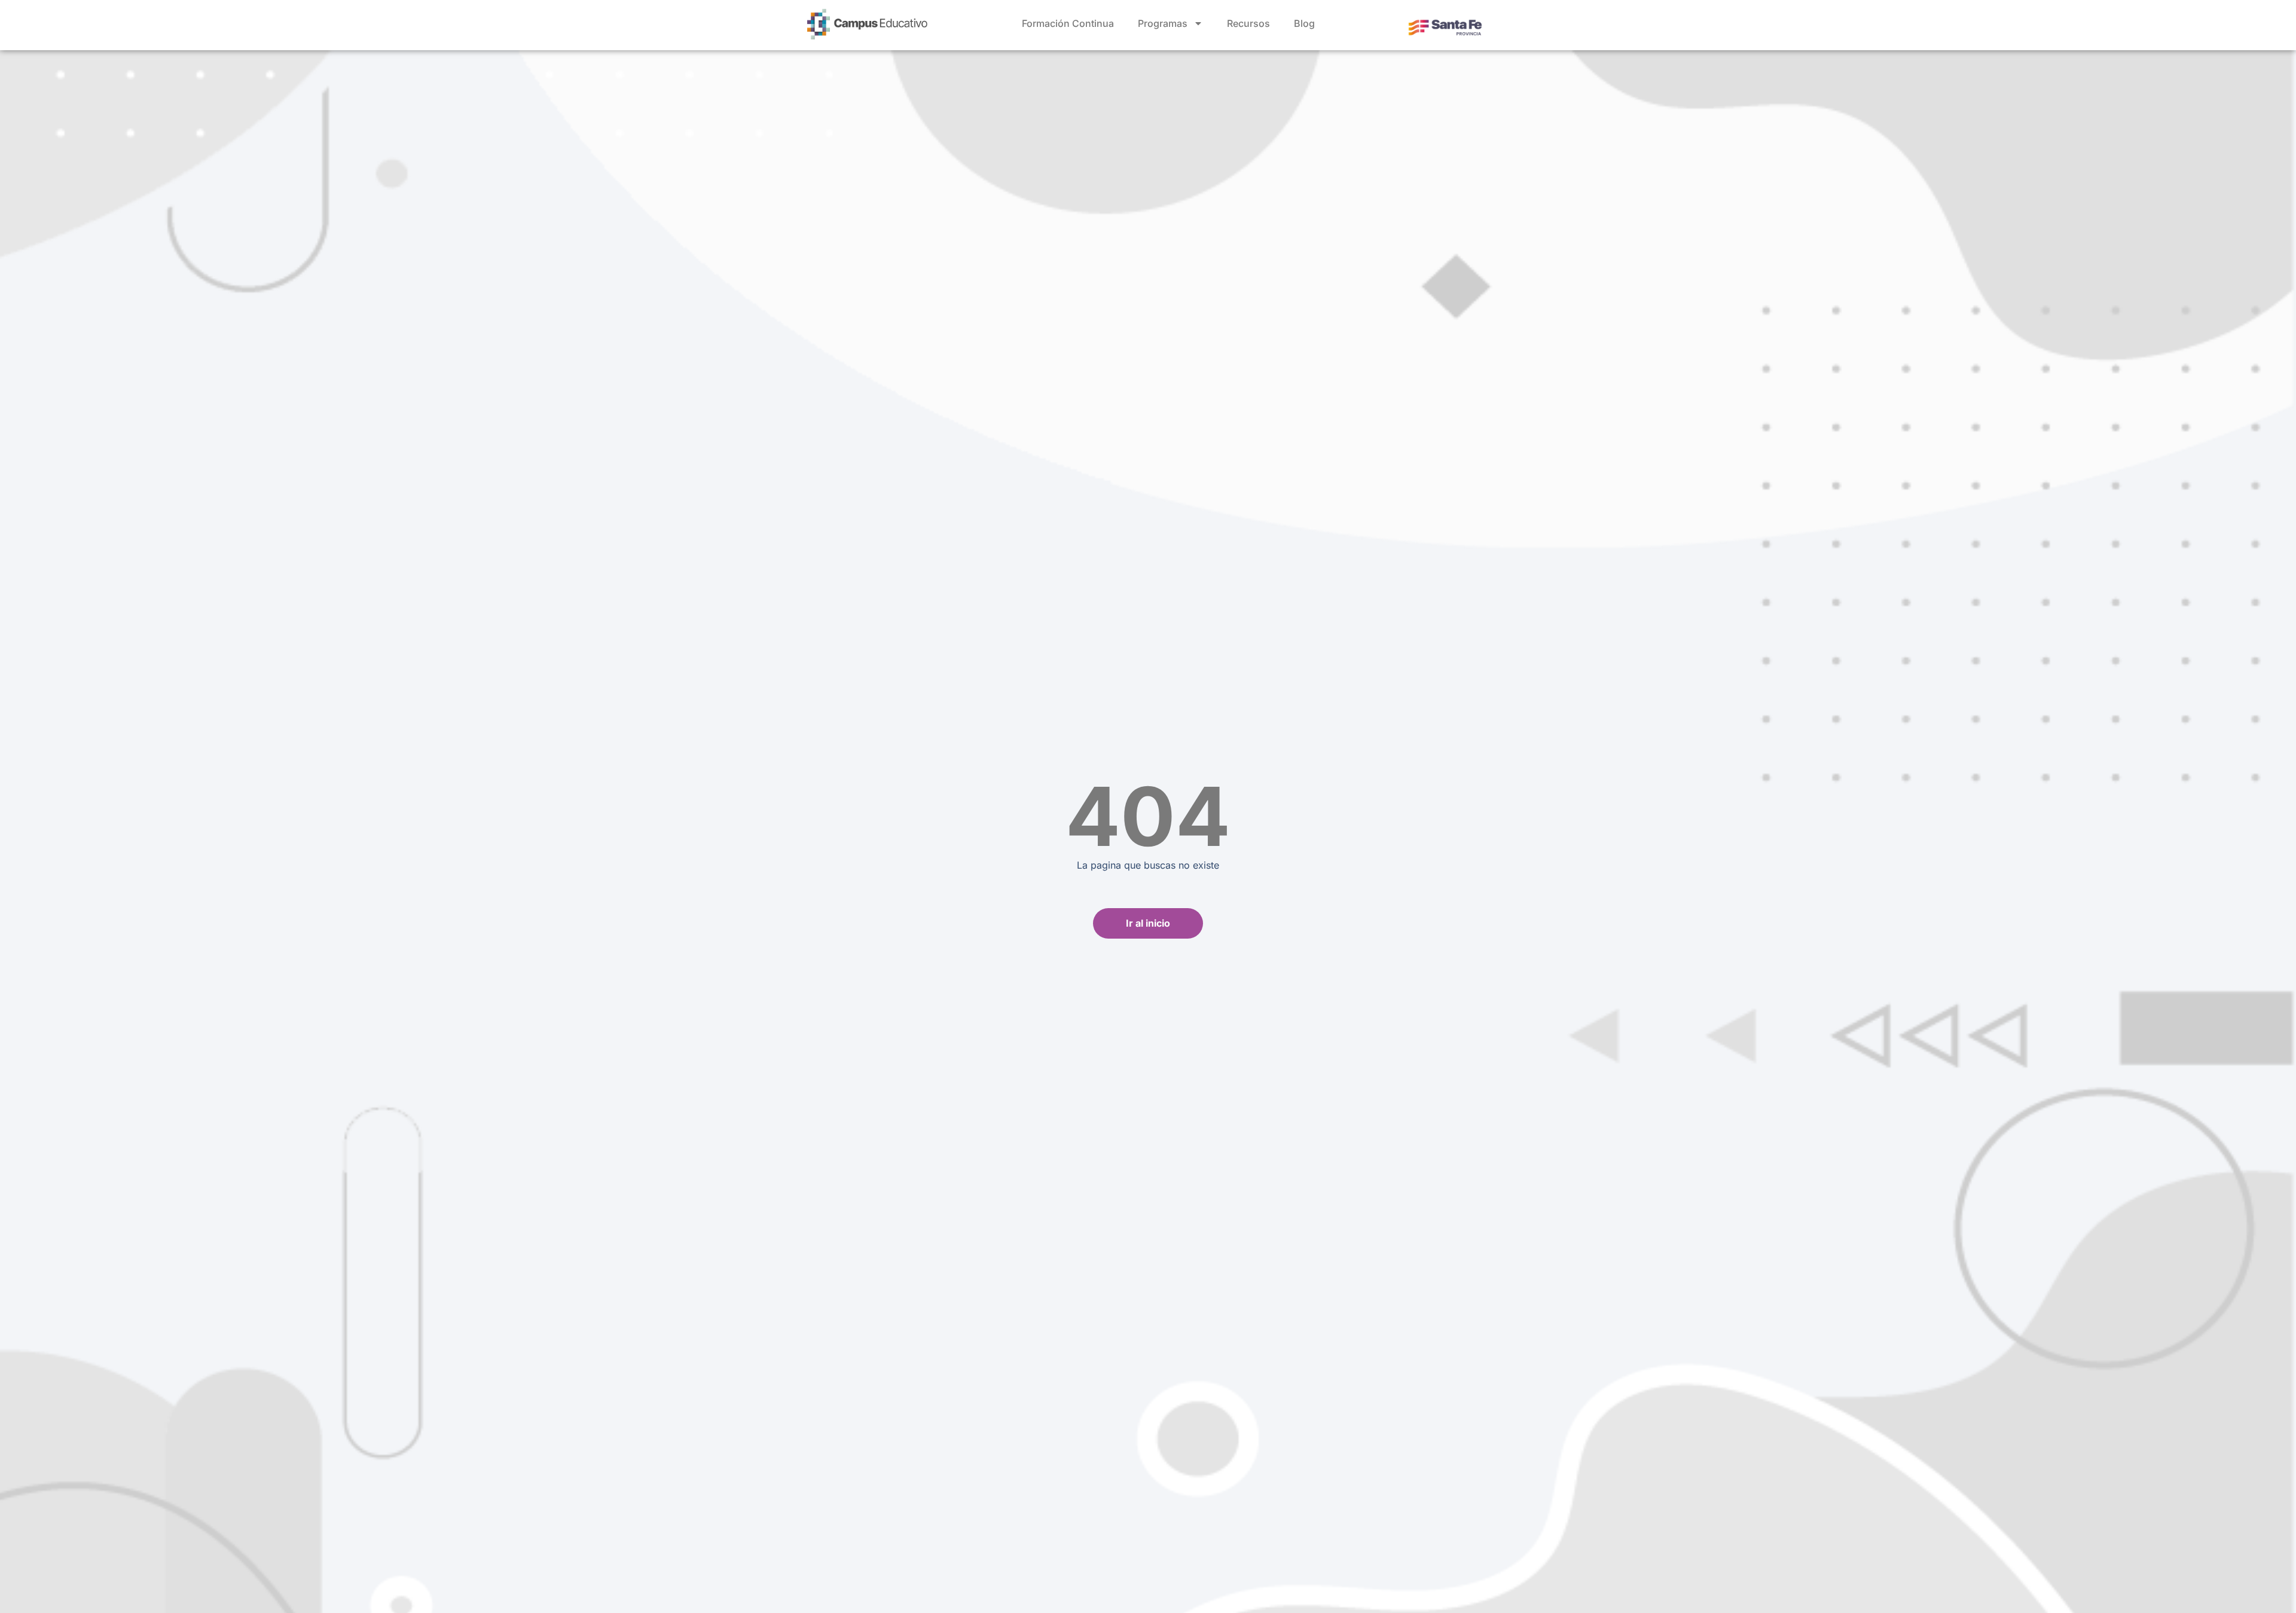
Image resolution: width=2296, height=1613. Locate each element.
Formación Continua (1068, 23)
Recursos (1248, 23)
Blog (1304, 23)
